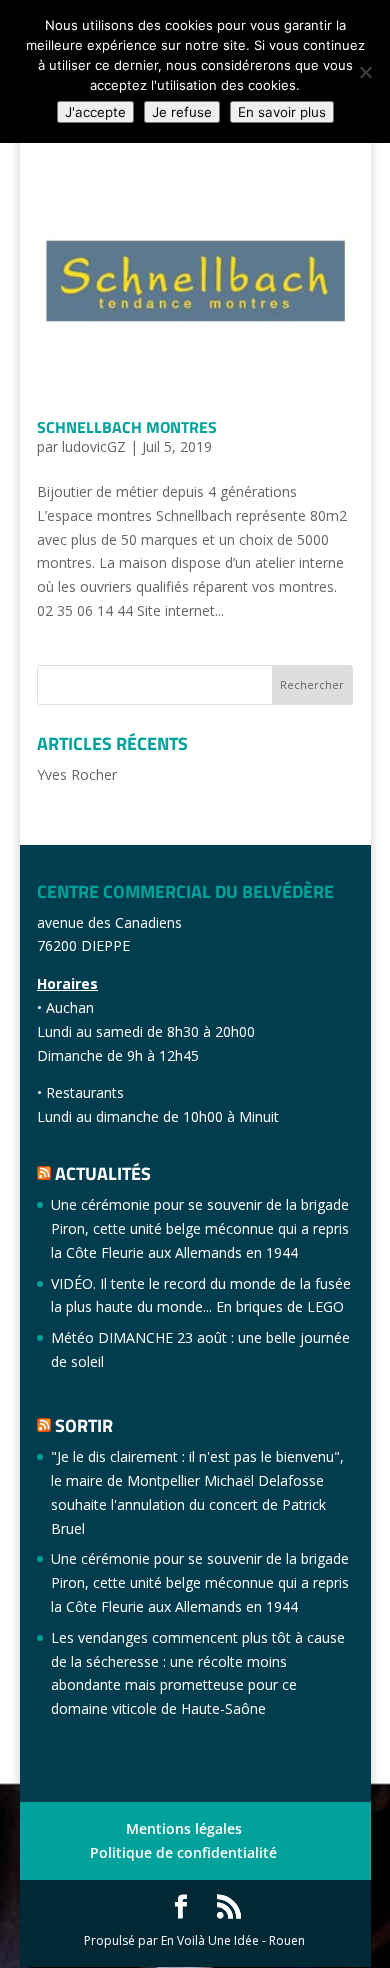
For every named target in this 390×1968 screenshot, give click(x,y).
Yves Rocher (77, 774)
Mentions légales (184, 1828)
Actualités (103, 1173)
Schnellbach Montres (127, 427)
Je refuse (182, 112)
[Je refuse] (365, 72)
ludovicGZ (94, 446)
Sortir (84, 1425)
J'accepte (95, 112)
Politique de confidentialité (183, 1852)
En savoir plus (282, 112)
